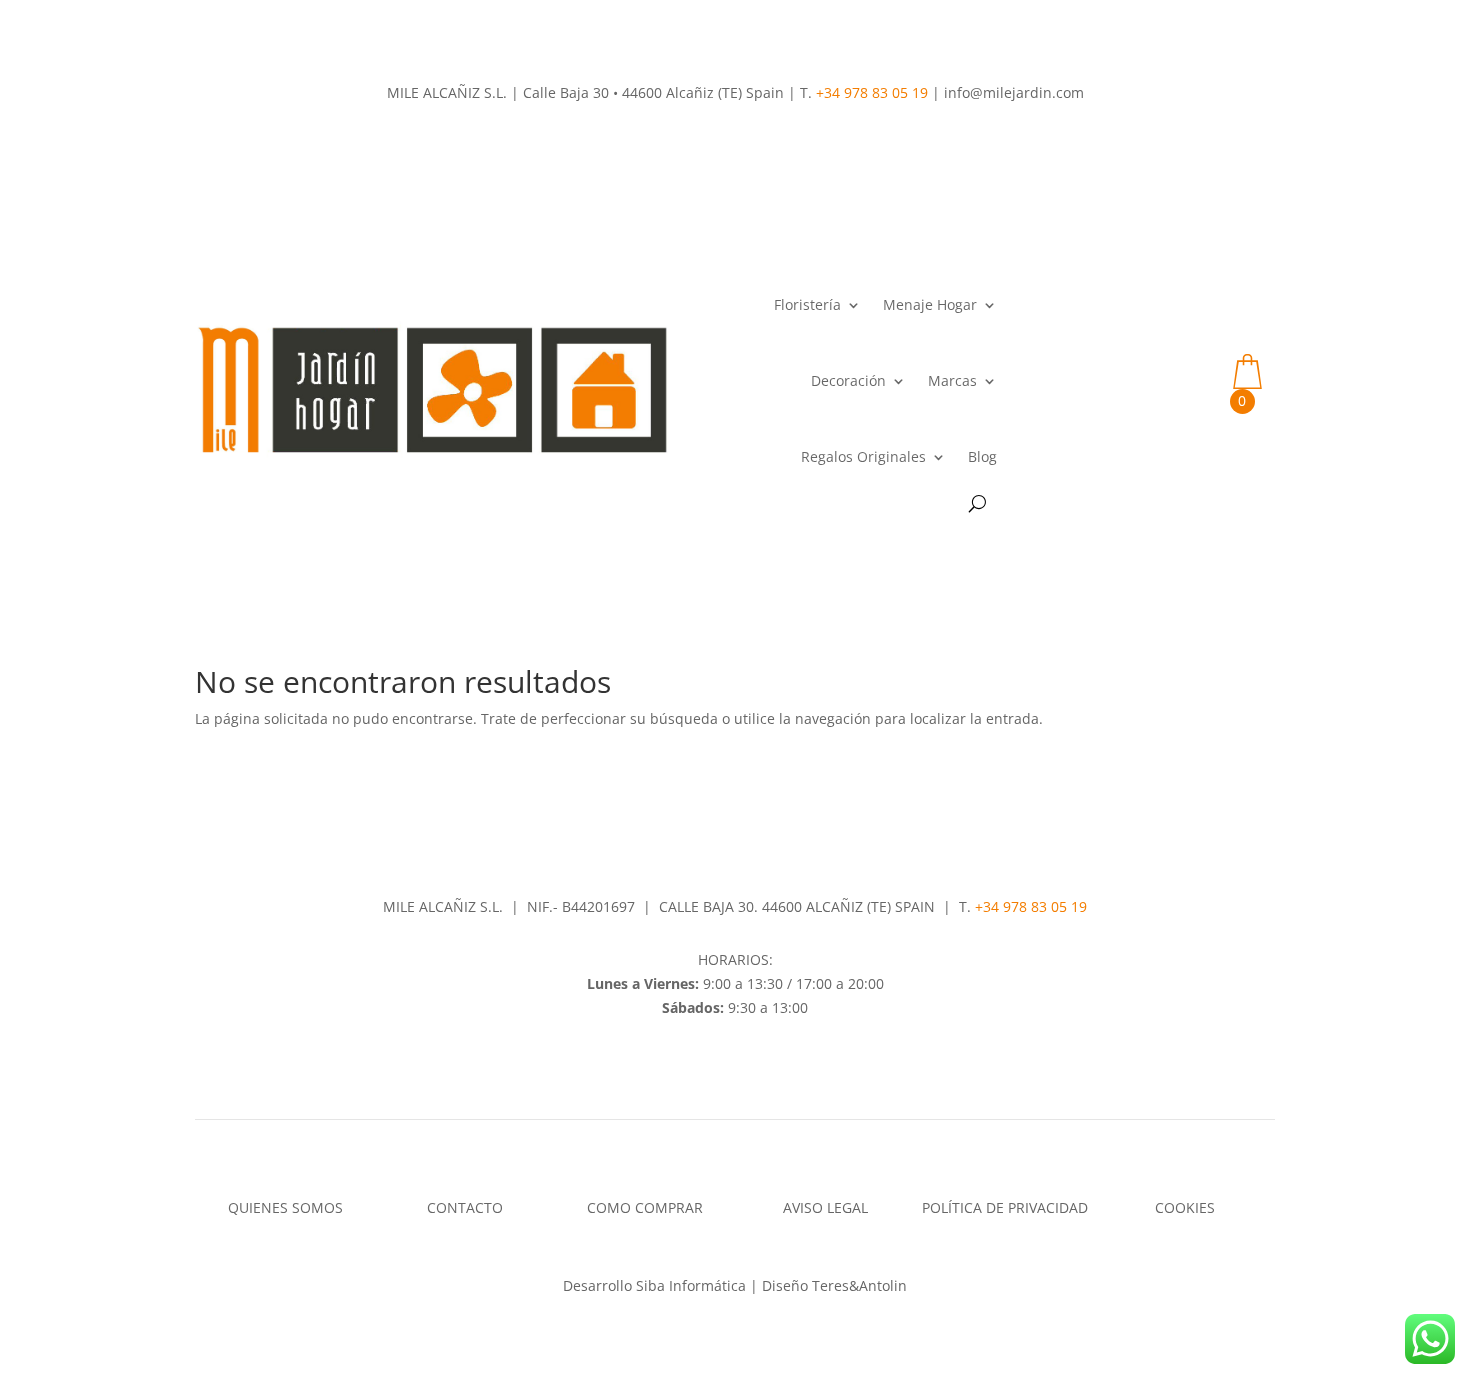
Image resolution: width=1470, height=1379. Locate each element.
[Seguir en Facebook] (715, 1065)
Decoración (848, 380)
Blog (982, 456)
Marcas (952, 380)
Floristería (807, 304)
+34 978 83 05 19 (872, 92)
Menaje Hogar (930, 304)
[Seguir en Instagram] (755, 1065)
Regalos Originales (863, 456)
